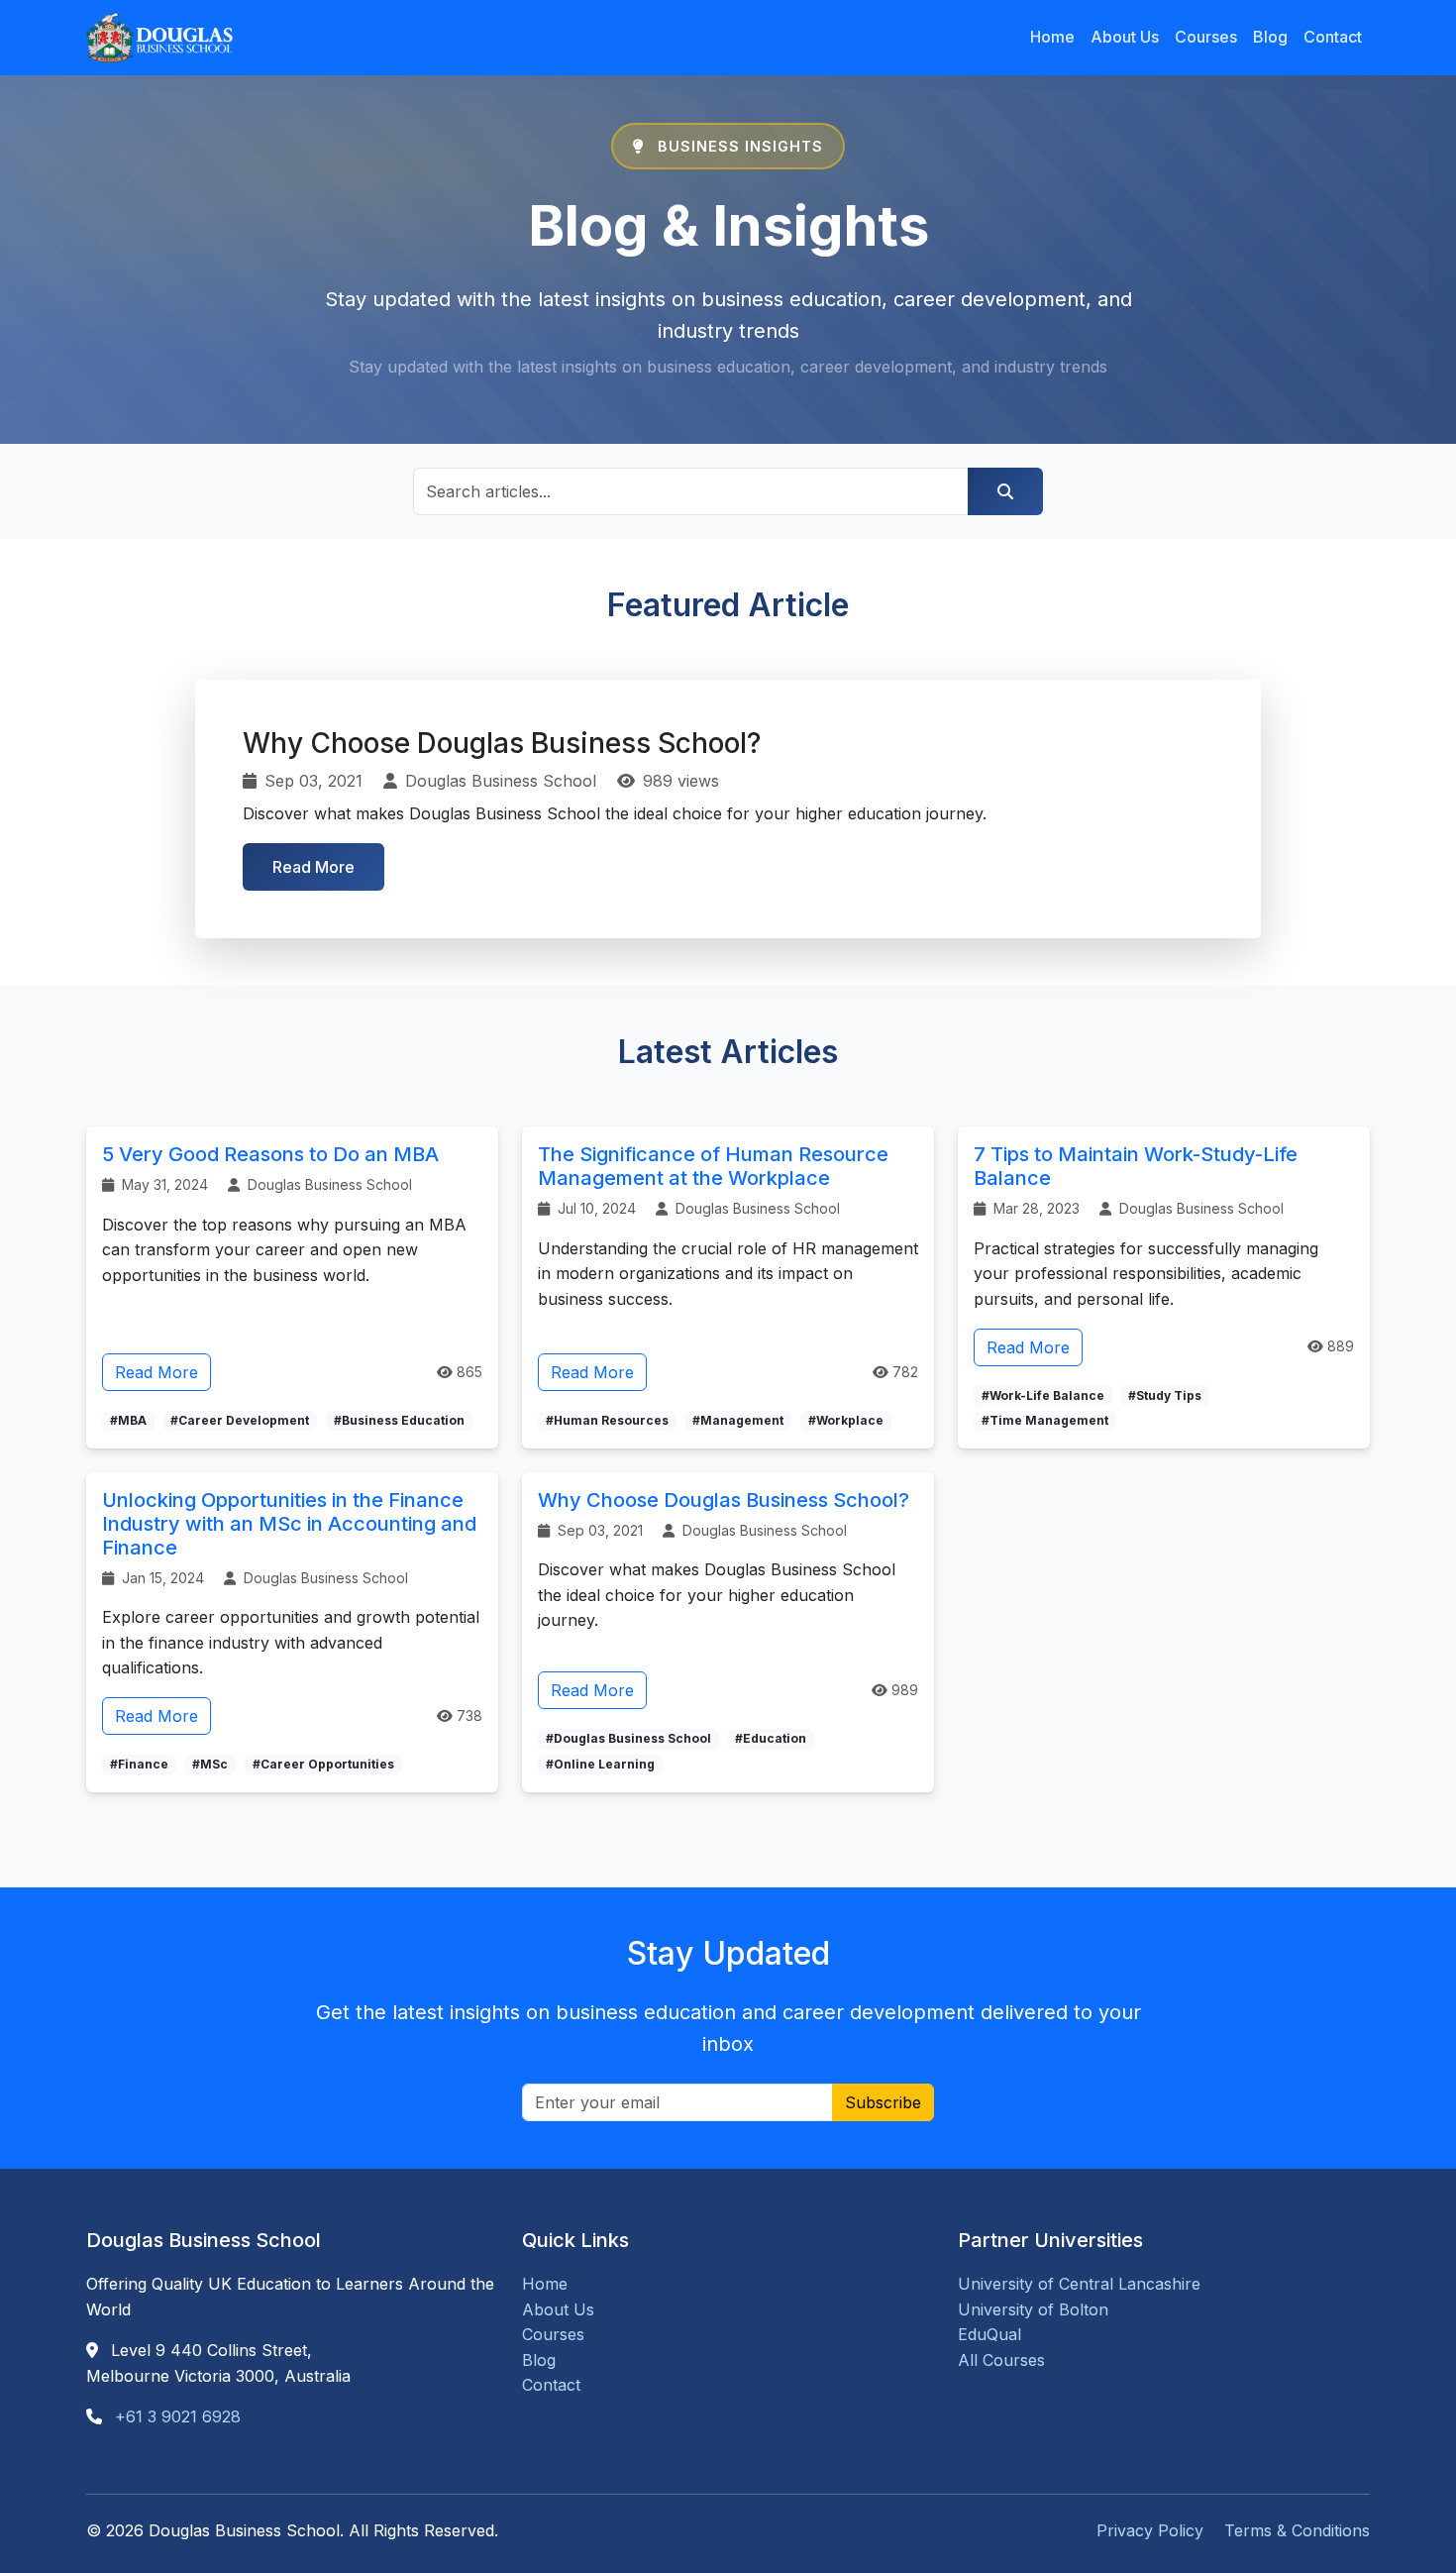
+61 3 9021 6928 (178, 2416)
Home (1052, 37)
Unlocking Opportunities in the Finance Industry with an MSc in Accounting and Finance (289, 1524)
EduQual (989, 2334)
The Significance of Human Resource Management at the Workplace (713, 1166)
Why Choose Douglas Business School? (724, 1500)
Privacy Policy (1150, 2530)
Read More (313, 867)
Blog (1270, 37)
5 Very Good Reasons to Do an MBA (270, 1154)
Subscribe (883, 2102)
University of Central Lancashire (1079, 2284)
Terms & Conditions (1297, 2530)
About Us (1125, 37)
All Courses (1001, 2360)
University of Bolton (1033, 2309)
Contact (1333, 37)
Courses (1206, 37)
